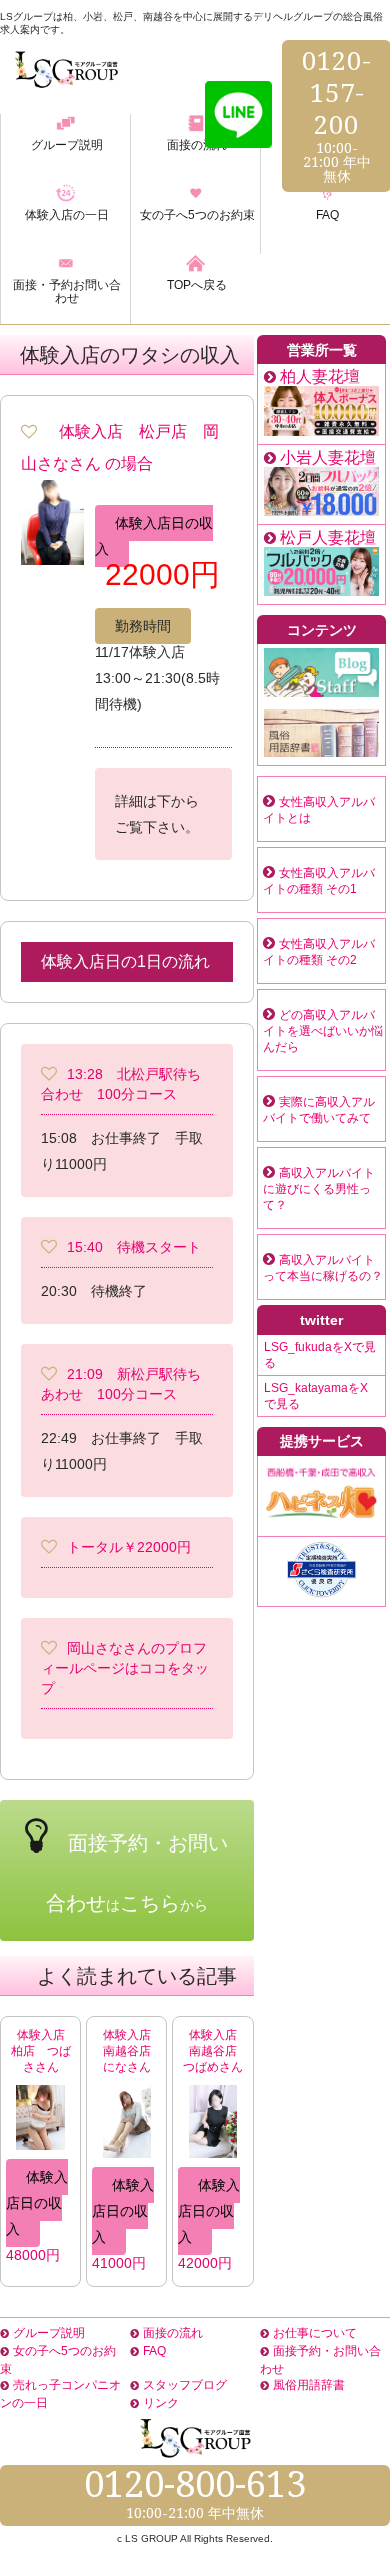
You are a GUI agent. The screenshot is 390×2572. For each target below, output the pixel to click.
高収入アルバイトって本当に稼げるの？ (323, 1268)
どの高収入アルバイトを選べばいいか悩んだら (323, 1031)
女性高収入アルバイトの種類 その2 (319, 952)
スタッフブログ (185, 2385)
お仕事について (315, 2333)
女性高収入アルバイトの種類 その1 (319, 881)
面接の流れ (173, 2333)
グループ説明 (49, 2333)
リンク (161, 2403)
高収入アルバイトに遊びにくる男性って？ (319, 1189)
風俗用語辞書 (309, 2385)
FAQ (154, 2351)
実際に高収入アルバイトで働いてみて (319, 1110)
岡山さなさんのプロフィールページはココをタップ (125, 1668)
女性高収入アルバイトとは (319, 810)
